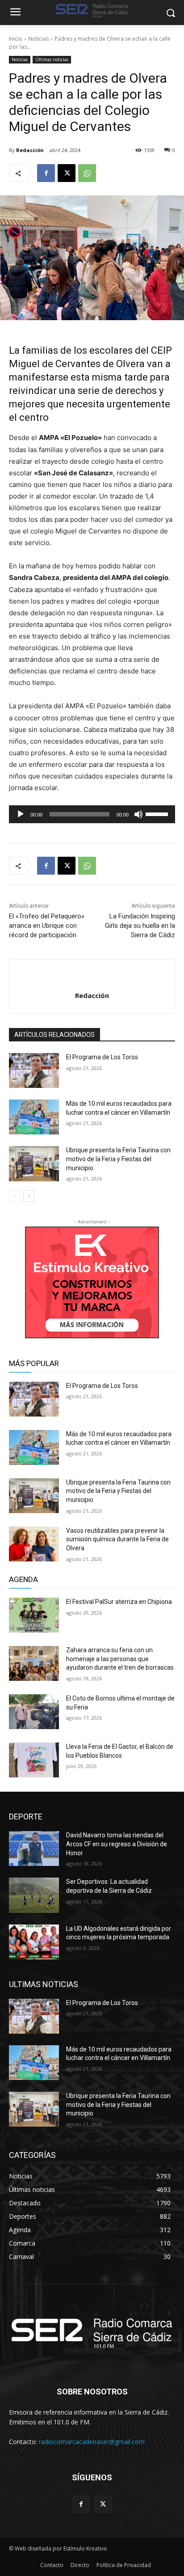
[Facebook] (46, 173)
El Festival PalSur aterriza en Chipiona (119, 1602)
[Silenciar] (138, 814)
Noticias (38, 39)
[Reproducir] (21, 814)
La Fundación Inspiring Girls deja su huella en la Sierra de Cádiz (140, 926)
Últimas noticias (52, 59)
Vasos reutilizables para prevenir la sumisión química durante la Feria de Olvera (117, 1539)
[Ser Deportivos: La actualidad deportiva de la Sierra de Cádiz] (34, 1895)
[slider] (158, 813)
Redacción (30, 150)
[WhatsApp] (87, 173)
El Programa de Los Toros (102, 1057)
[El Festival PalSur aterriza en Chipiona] (34, 1615)
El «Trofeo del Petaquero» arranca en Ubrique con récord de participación (47, 926)
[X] (67, 173)
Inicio (16, 39)
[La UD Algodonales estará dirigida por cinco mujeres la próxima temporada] (34, 1942)
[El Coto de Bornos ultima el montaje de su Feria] (34, 1712)
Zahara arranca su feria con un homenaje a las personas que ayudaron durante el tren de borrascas (120, 1659)
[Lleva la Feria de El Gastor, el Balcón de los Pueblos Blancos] (34, 1760)
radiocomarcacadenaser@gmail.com (92, 2442)
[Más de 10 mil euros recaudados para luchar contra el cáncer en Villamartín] (34, 1117)
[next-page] (29, 1196)
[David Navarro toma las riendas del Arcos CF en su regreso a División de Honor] (34, 1848)
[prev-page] (15, 1196)
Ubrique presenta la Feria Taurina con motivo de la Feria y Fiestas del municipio (118, 1159)
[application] (92, 814)
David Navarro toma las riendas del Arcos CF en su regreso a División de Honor (117, 1844)
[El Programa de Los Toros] (34, 1070)
